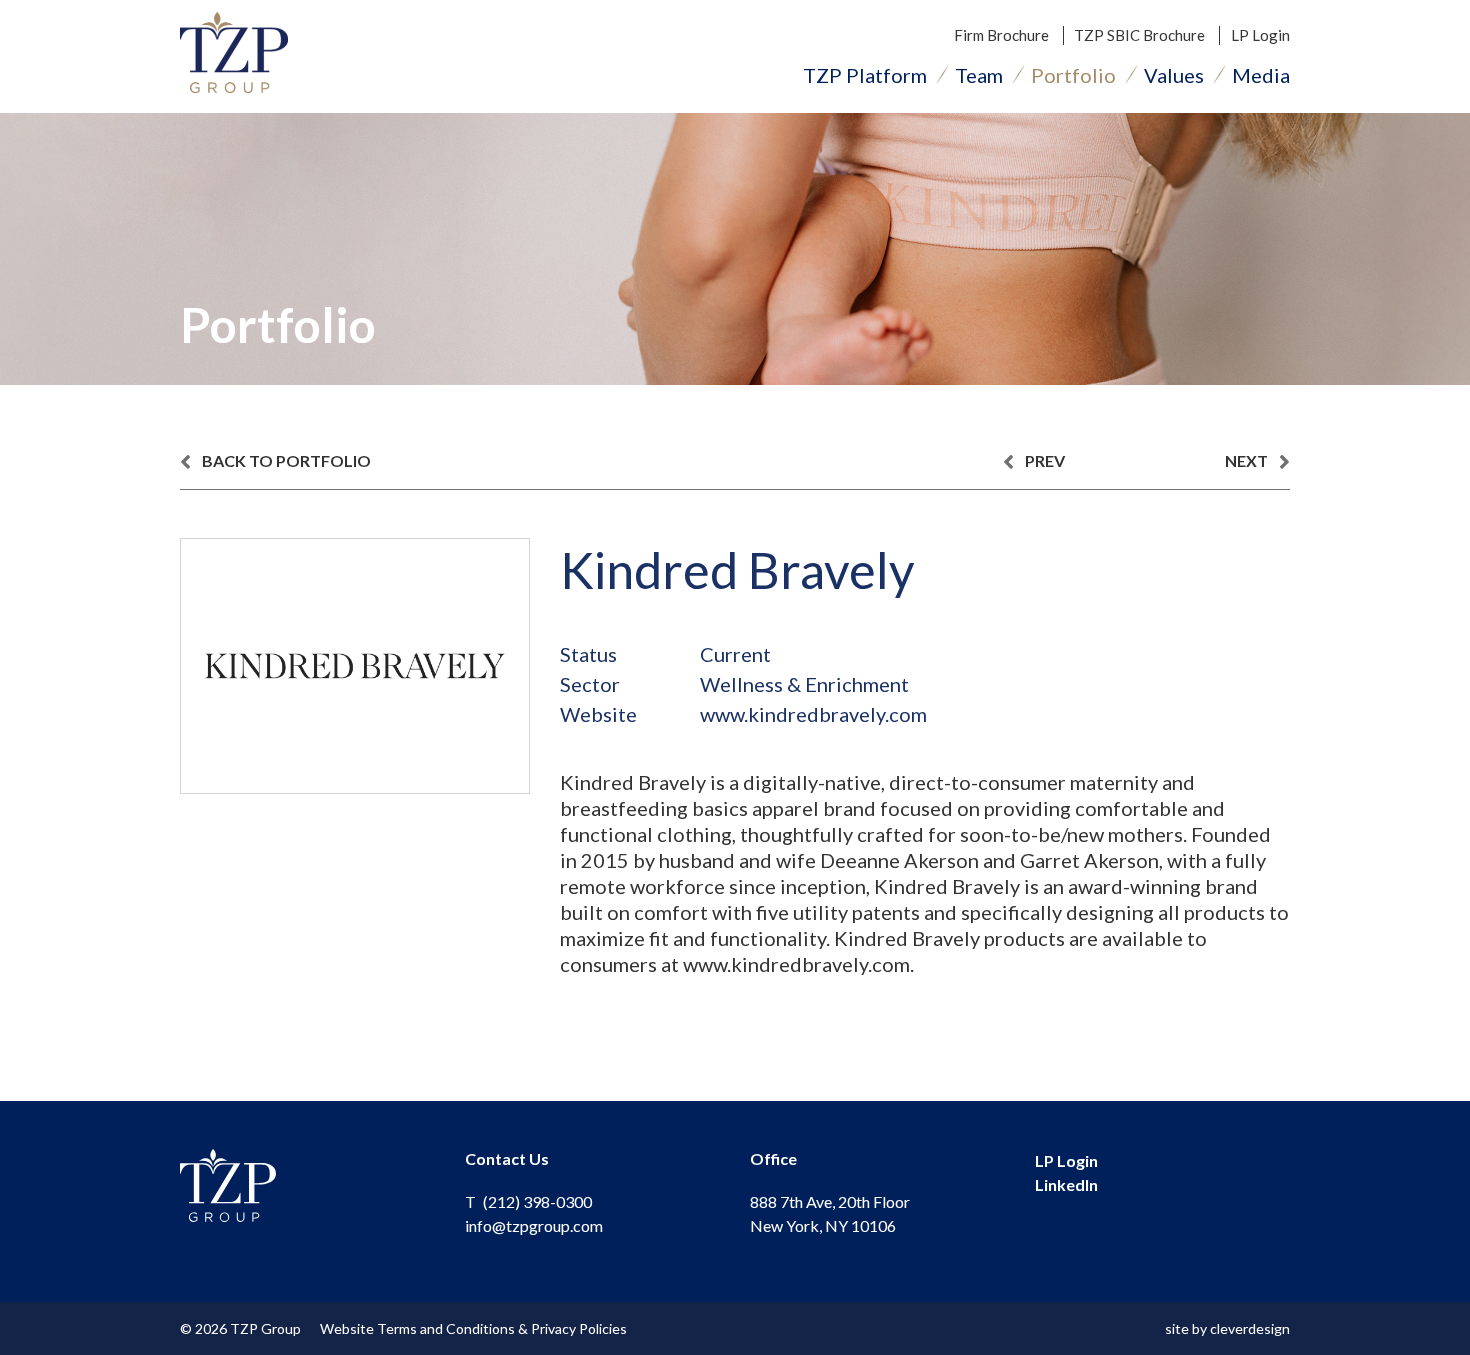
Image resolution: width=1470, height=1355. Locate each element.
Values (1174, 75)
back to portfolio (285, 460)
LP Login (1260, 35)
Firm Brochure (1001, 35)
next (1248, 460)
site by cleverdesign (1227, 1328)
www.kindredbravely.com (813, 714)
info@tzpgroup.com (534, 1225)
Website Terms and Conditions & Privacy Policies (473, 1328)
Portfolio (1073, 75)
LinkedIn (1066, 1184)
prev (1043, 460)
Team (979, 75)
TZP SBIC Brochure (1139, 35)
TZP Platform (865, 75)
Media (1261, 75)
